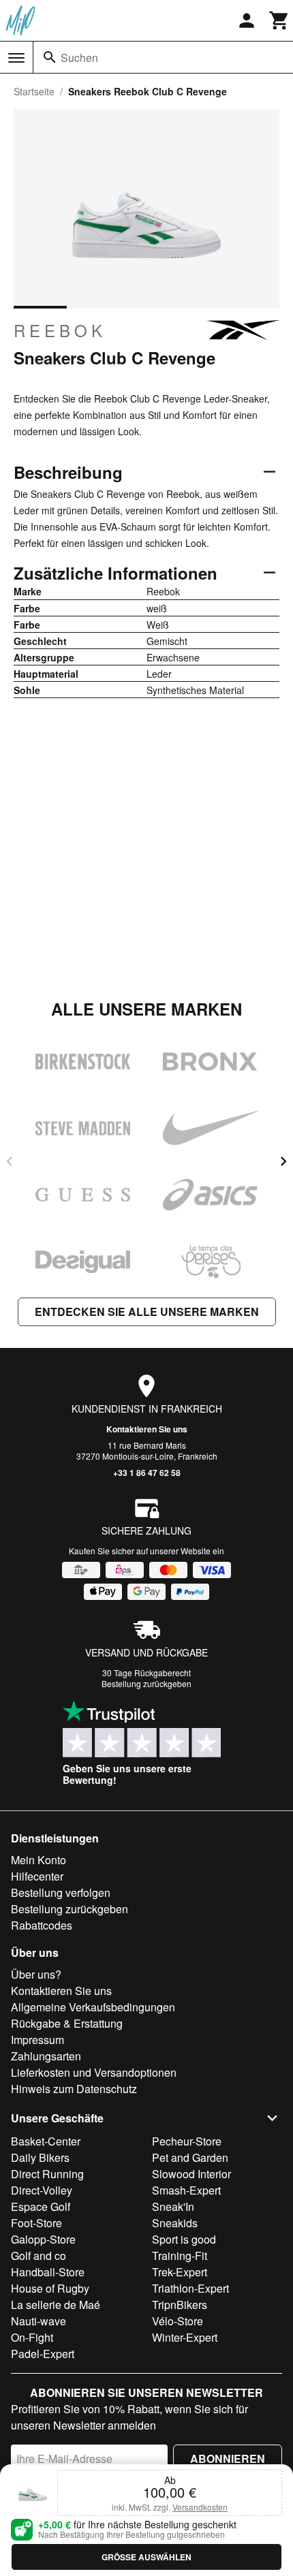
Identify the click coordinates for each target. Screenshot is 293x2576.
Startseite (34, 91)
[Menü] (16, 58)
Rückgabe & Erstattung (67, 2023)
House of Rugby (50, 2288)
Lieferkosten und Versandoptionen (94, 2072)
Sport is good (184, 2239)
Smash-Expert (186, 2190)
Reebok (60, 330)
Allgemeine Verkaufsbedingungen (93, 2007)
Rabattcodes (42, 1925)
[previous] (10, 1161)
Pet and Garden (190, 2157)
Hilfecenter (37, 1876)
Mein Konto (38, 1860)
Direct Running (47, 2174)
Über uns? (36, 1974)
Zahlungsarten (46, 2056)
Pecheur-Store (187, 2141)
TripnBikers (180, 2305)
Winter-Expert (185, 2337)
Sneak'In (173, 2206)
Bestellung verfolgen (61, 1892)
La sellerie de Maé (56, 2305)
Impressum (37, 2040)
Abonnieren (228, 2459)
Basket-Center (46, 2141)
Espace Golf (41, 2206)
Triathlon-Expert (190, 2288)
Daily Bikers (40, 2157)
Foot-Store (36, 2223)
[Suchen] (50, 57)
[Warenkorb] (279, 20)
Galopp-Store (43, 2239)
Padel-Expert (43, 2354)
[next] (283, 1161)
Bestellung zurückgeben (146, 1683)
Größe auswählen (146, 2557)
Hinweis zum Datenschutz (74, 2089)
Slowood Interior (191, 2174)
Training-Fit (180, 2256)
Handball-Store (48, 2272)
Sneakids (175, 2223)
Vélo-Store (178, 2321)
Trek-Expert (180, 2272)
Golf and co (38, 2256)
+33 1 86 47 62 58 (147, 1473)
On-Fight (32, 2337)
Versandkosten (200, 2507)
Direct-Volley (42, 2190)
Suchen (79, 58)
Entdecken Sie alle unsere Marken (147, 1311)
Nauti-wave (38, 2321)
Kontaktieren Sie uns (147, 1429)
